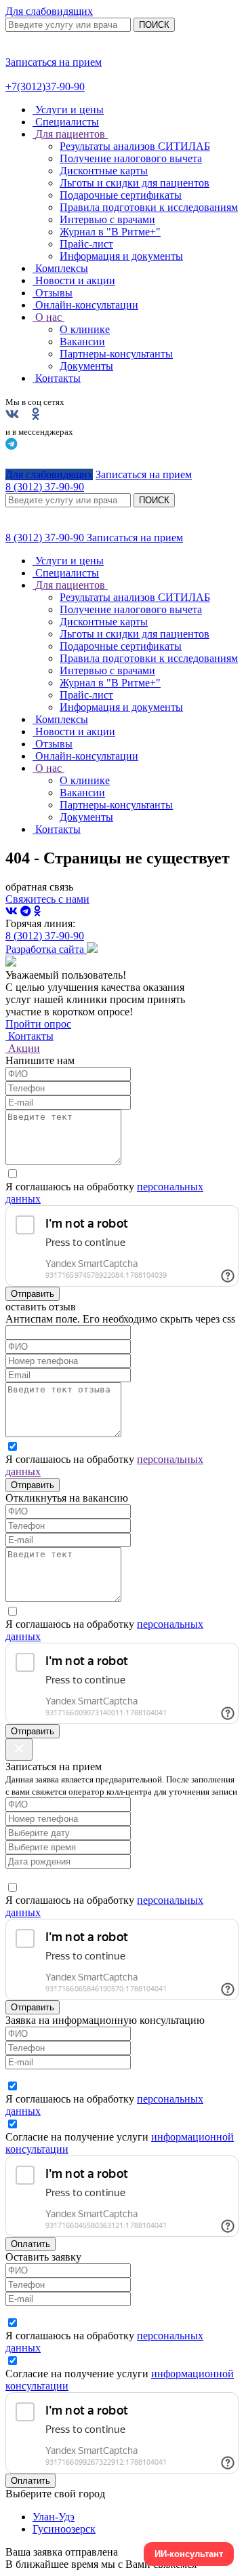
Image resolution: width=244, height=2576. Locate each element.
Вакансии (82, 341)
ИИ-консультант (189, 2554)
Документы (86, 366)
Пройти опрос (38, 1024)
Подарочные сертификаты (121, 195)
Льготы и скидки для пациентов (135, 183)
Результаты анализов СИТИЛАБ (135, 146)
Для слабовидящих (49, 11)
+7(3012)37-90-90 (45, 86)
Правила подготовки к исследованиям (149, 207)
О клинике (85, 329)
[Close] (19, 1750)
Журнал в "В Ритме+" (110, 232)
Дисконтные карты (104, 171)
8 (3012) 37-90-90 (46, 538)
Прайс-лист (86, 244)
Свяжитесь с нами (47, 899)
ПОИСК (154, 25)
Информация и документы (121, 256)
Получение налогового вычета (131, 158)
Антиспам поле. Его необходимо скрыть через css (120, 1319)
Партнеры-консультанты (116, 354)
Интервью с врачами (107, 219)
